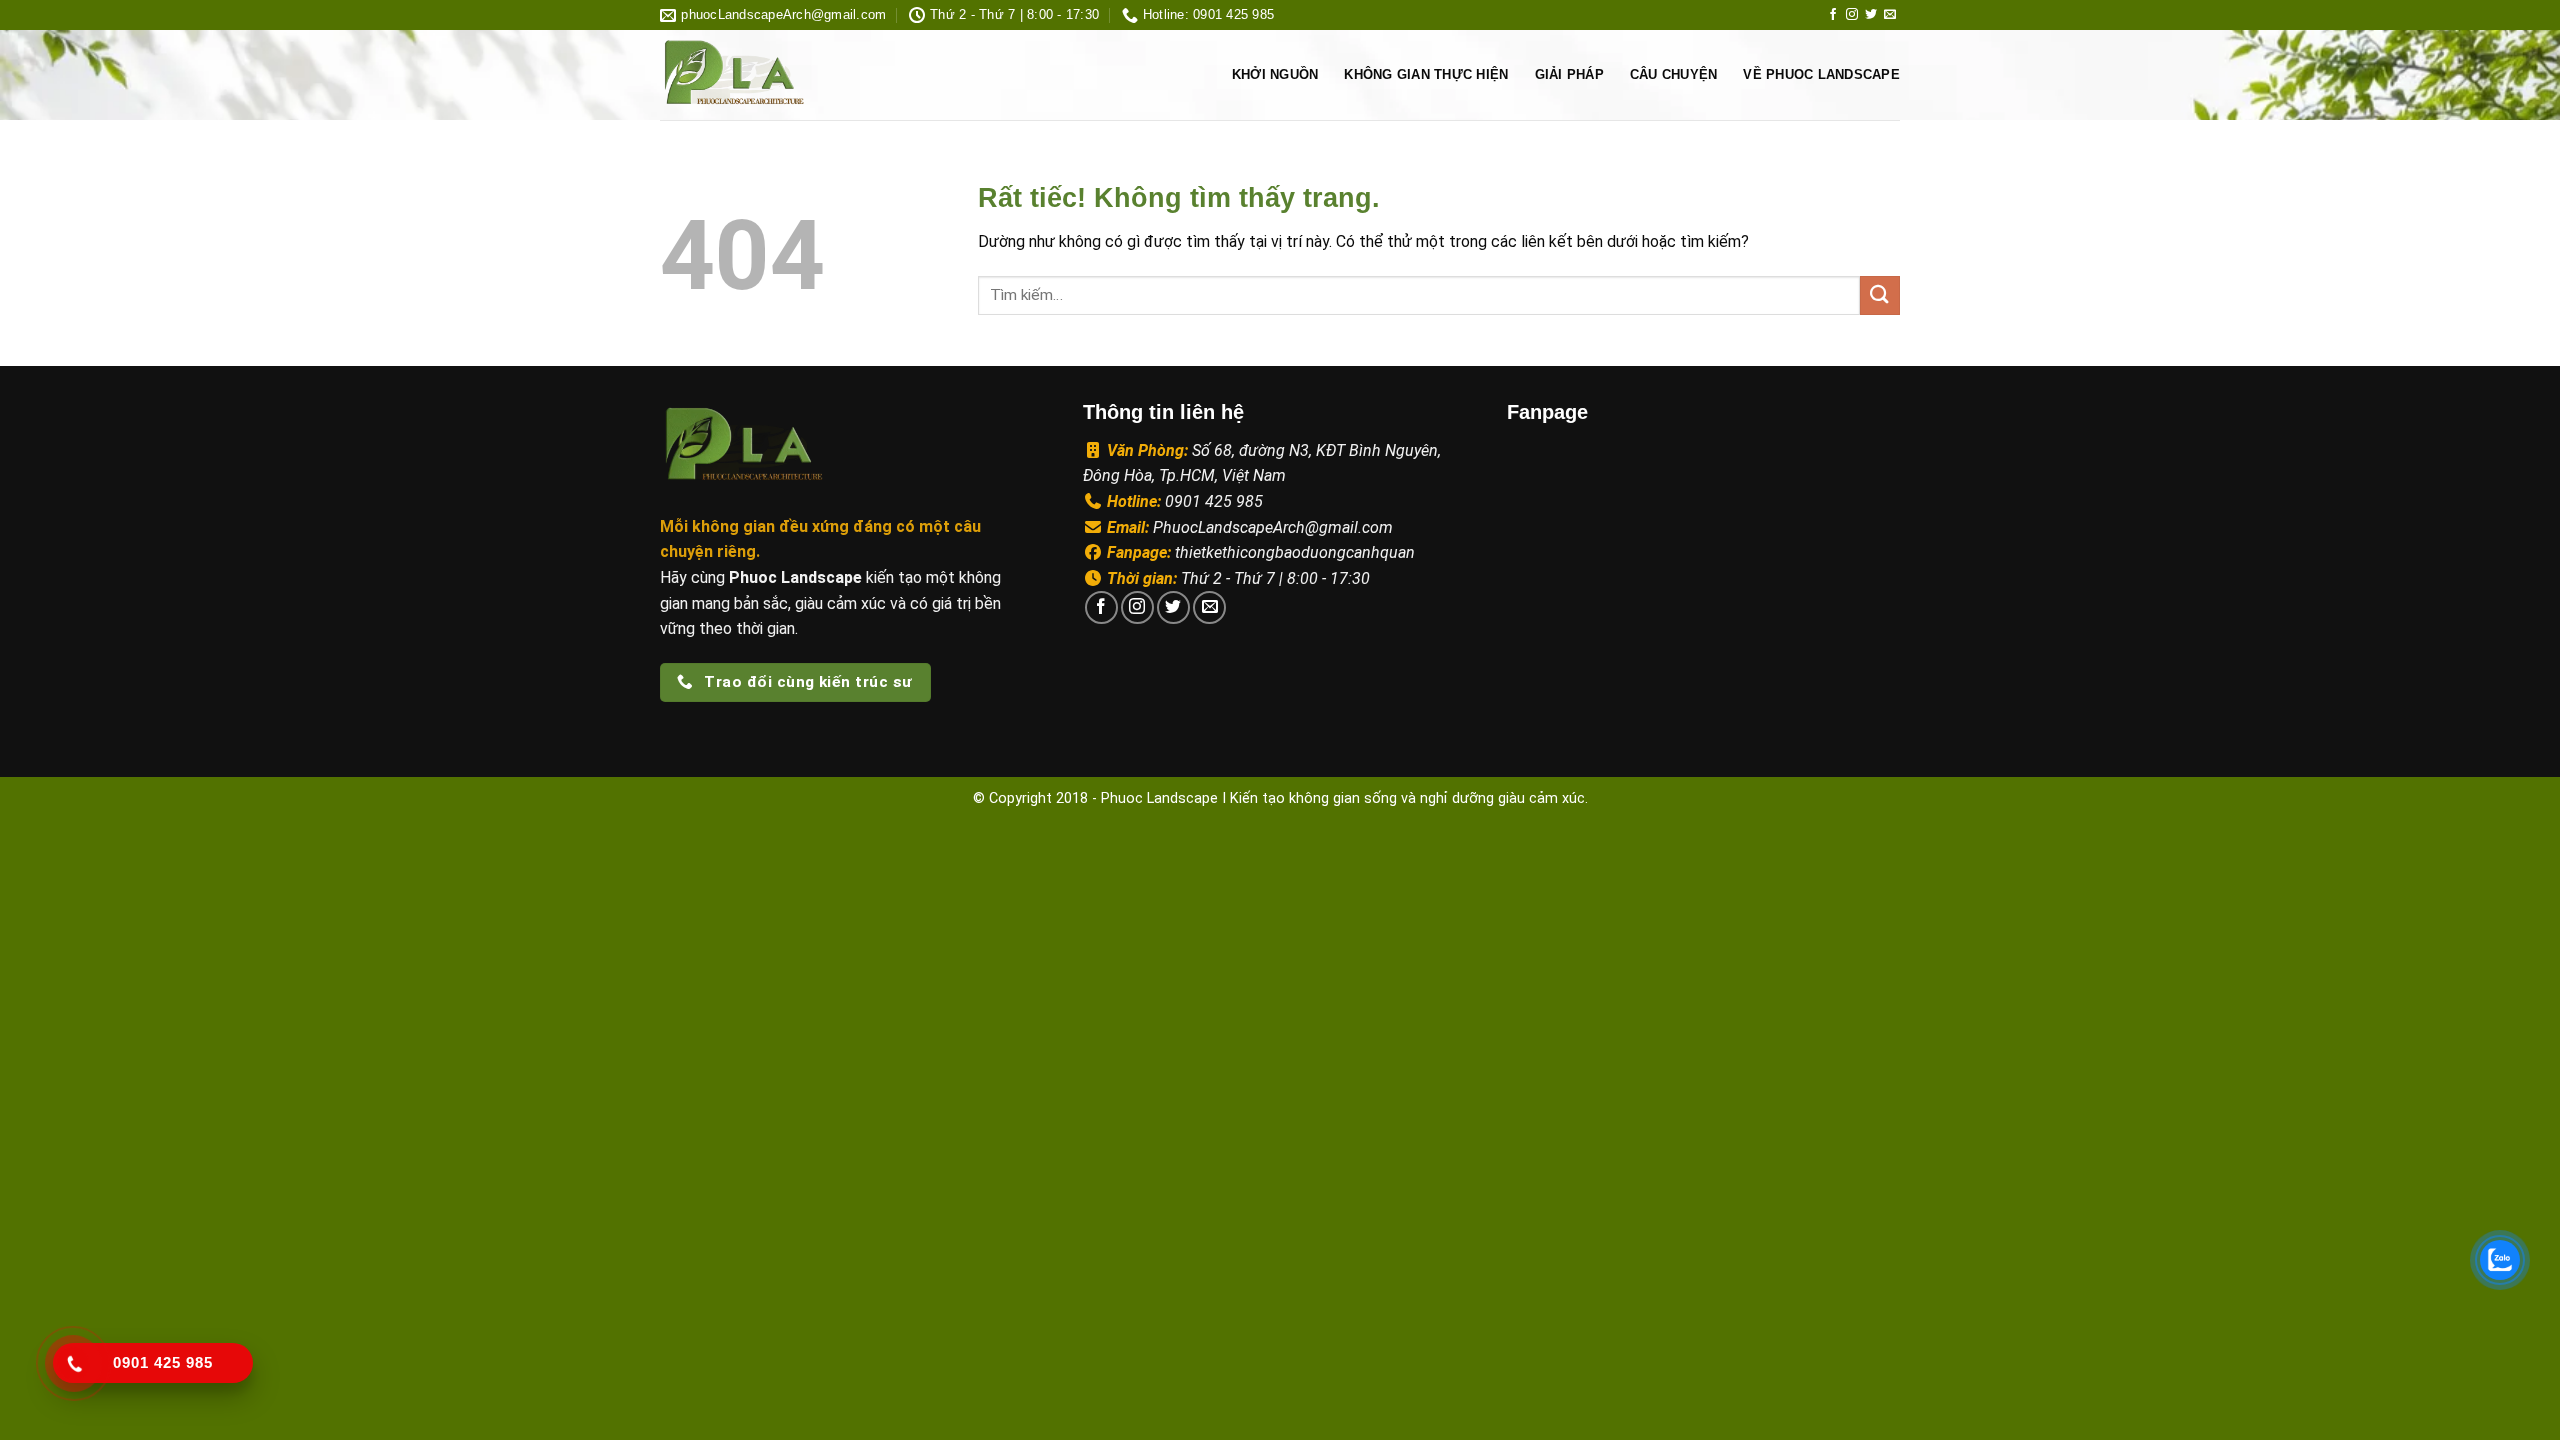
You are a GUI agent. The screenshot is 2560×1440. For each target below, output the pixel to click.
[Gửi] (1880, 295)
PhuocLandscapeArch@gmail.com (1273, 527)
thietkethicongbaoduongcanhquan (1295, 552)
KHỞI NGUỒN (1275, 74)
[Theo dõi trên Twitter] (1871, 15)
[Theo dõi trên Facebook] (1833, 15)
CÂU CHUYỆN (1674, 74)
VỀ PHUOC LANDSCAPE (1821, 74)
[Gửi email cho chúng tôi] (1890, 15)
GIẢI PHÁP (1569, 74)
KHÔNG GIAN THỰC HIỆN (1426, 74)
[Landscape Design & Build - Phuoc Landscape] (792, 75)
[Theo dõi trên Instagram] (1852, 15)
